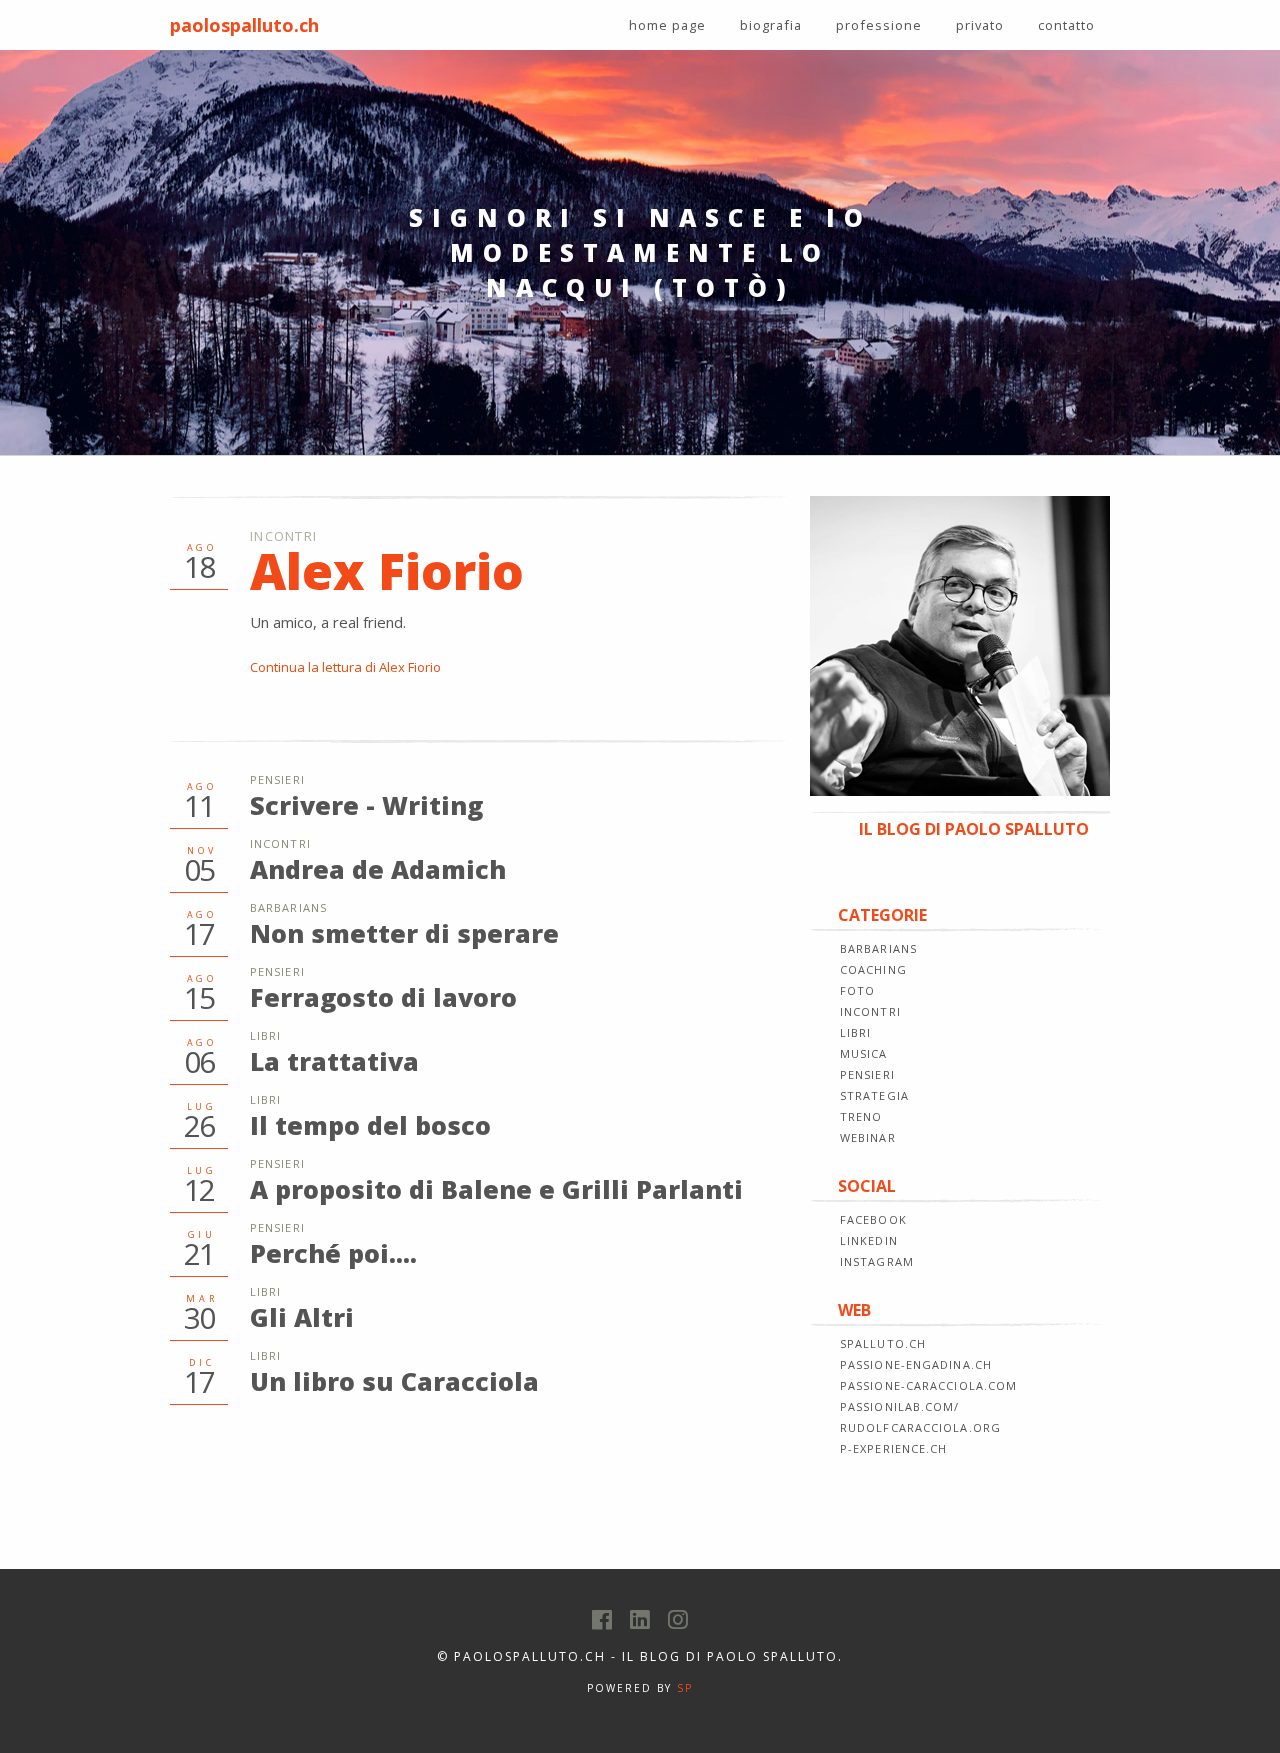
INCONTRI (870, 1011)
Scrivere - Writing (366, 805)
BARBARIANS (878, 948)
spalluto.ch (883, 1343)
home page (667, 25)
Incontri (283, 536)
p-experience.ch (894, 1448)
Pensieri (277, 779)
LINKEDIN (869, 1240)
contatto (1066, 25)
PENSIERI (867, 1074)
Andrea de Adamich (378, 869)
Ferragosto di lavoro (383, 997)
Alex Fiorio (387, 571)
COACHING (873, 969)
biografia (771, 25)
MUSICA (864, 1053)
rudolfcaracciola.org (920, 1427)
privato (980, 25)
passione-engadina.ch (916, 1364)
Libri (266, 1035)
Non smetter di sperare (404, 933)
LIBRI (856, 1032)
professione (879, 25)
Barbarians (288, 907)
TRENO (861, 1116)
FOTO (857, 990)
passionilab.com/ (900, 1406)
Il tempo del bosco (370, 1125)
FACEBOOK (873, 1219)
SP (685, 1688)
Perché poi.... (333, 1253)
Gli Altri (302, 1317)
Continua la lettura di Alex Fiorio (345, 667)
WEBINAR (868, 1137)
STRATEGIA (874, 1095)
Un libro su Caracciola (394, 1381)
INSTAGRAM (877, 1261)
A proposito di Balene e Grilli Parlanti (496, 1189)
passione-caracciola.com (928, 1385)
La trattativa (334, 1061)
